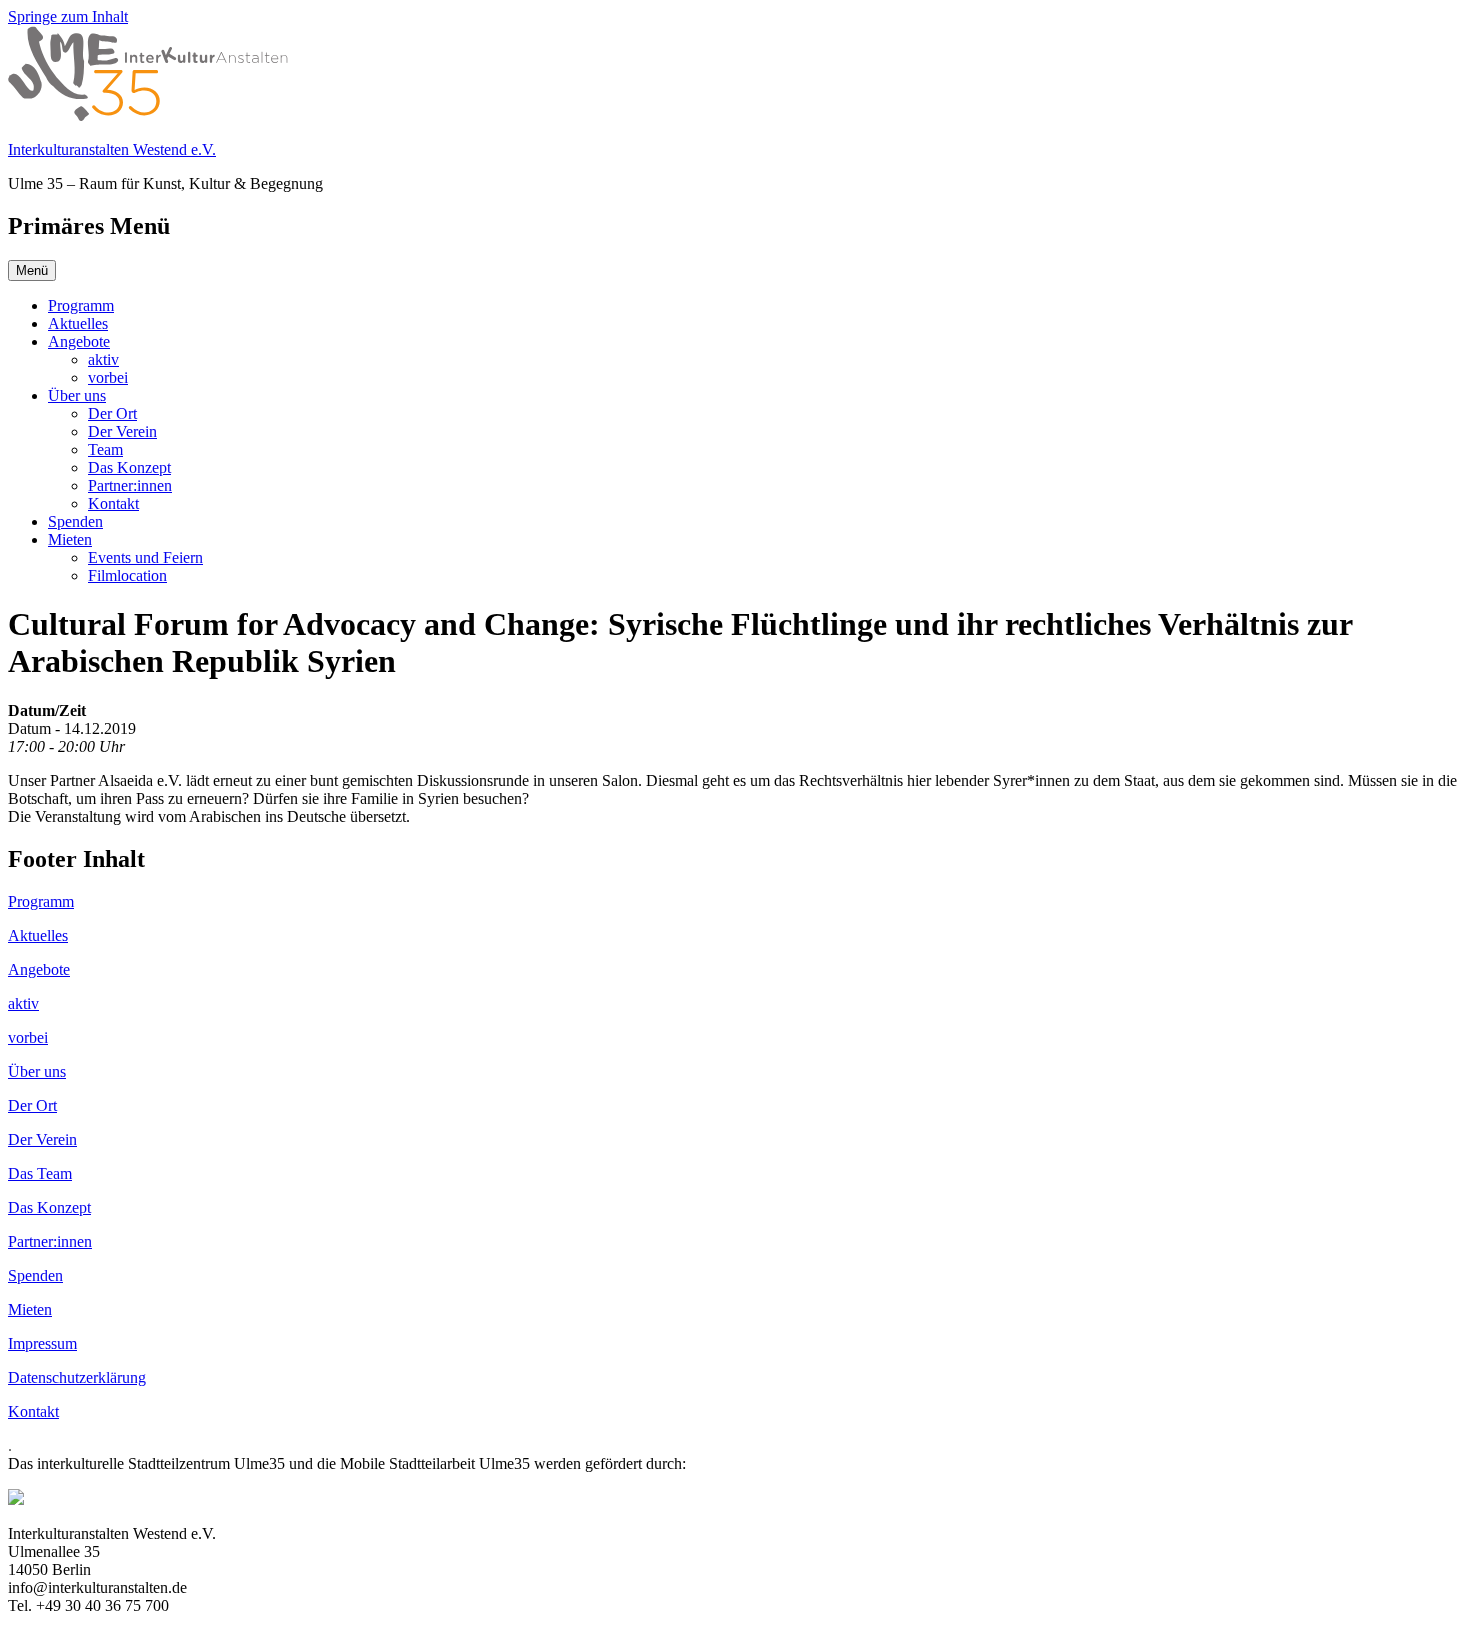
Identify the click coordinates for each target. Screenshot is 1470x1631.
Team (105, 449)
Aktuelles (78, 323)
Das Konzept (129, 467)
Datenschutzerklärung (77, 1377)
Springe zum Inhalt (68, 16)
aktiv (103, 359)
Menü (32, 270)
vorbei (108, 377)
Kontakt (113, 503)
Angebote (79, 341)
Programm (81, 305)
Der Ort (112, 413)
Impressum (42, 1343)
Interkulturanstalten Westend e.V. (112, 149)
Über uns (77, 395)
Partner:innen (130, 485)
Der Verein (122, 431)
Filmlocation (127, 575)
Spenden (75, 521)
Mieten (70, 539)
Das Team (40, 1173)
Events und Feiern (145, 557)
